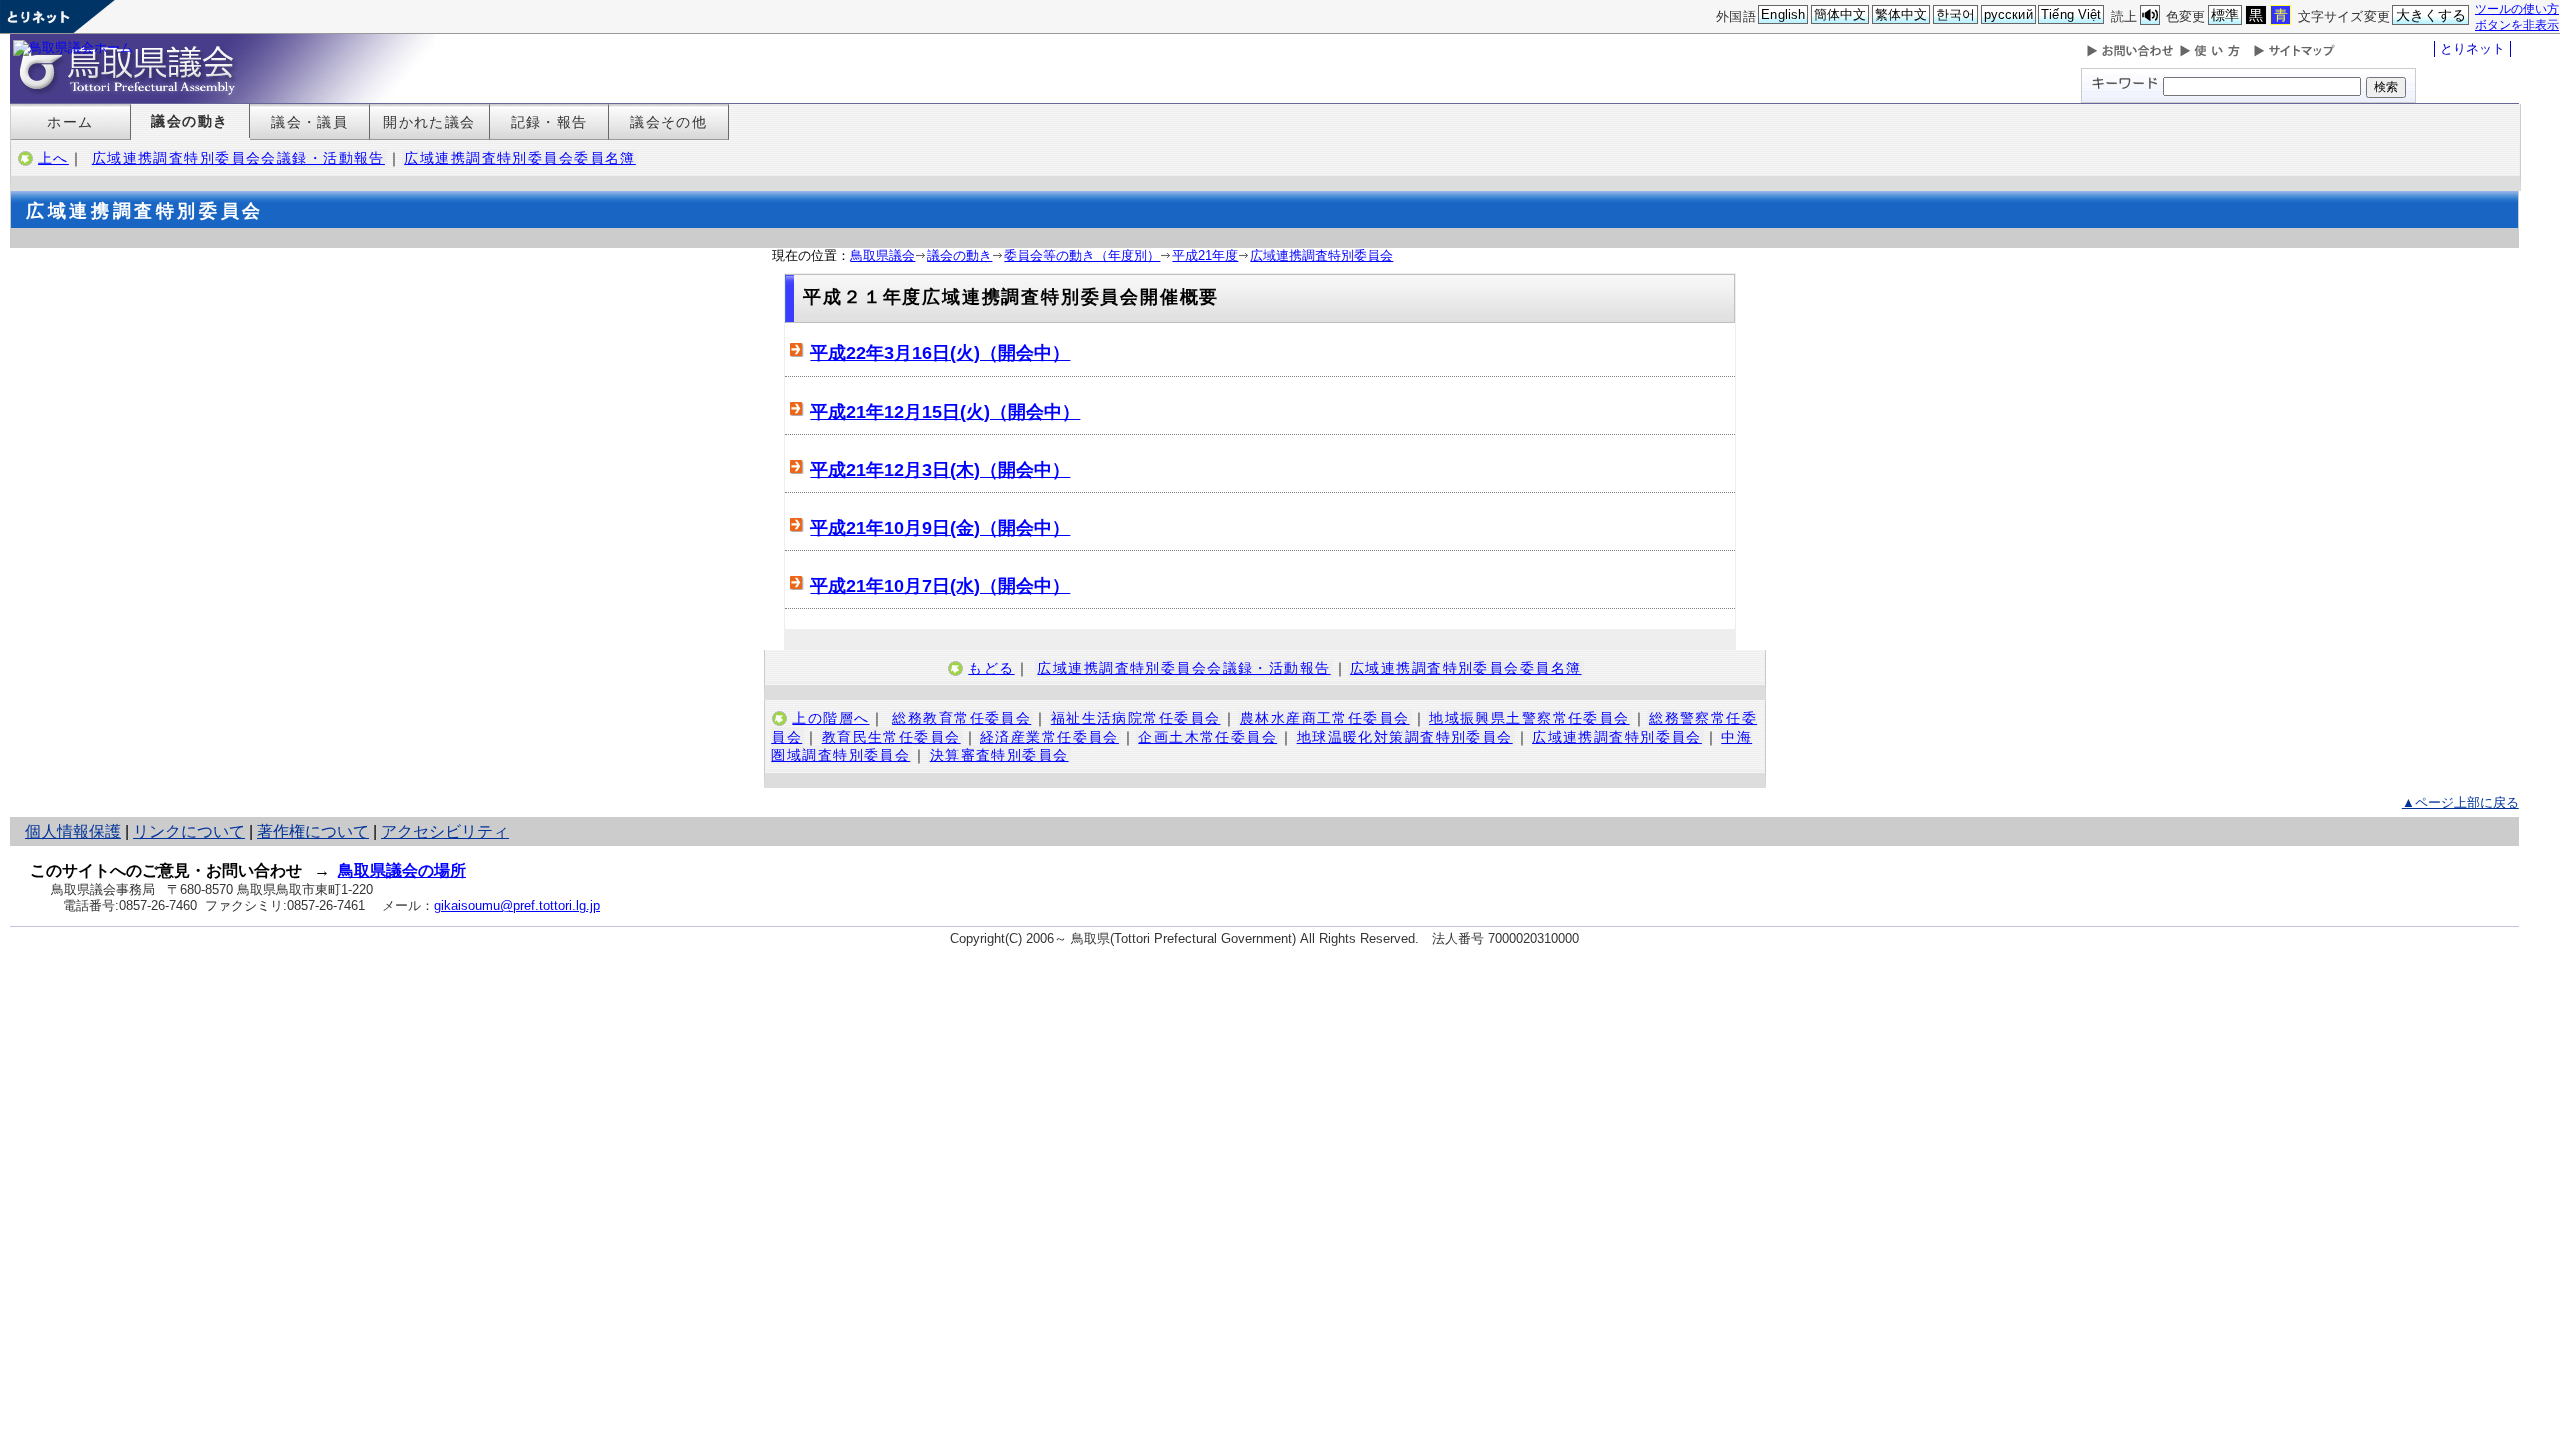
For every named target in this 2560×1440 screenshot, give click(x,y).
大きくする (2431, 15)
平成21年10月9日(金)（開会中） (940, 528)
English (1783, 14)
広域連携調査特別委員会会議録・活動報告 (238, 158)
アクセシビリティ (445, 831)
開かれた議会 (429, 122)
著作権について (313, 831)
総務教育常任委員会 (961, 718)
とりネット (2472, 48)
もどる (991, 668)
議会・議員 (309, 122)
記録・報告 (549, 122)
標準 (2225, 15)
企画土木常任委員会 (1207, 737)
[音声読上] (2150, 15)
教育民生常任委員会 (891, 737)
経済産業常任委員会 (1049, 737)
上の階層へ (830, 718)
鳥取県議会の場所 (402, 870)
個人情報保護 (73, 831)
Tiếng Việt (2071, 14)
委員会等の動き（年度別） (1082, 255)
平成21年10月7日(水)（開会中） (940, 586)
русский (2008, 14)
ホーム (70, 122)
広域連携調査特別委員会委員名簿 (519, 158)
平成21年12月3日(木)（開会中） (940, 470)
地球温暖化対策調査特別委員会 (1405, 737)
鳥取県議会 (882, 255)
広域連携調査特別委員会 (1321, 255)
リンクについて (189, 831)
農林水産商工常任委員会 (1325, 718)
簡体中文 (1840, 14)
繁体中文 (1901, 14)
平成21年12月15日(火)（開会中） (945, 412)
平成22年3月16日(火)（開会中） (940, 353)
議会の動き (189, 121)
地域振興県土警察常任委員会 (1529, 718)
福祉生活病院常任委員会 (1136, 718)
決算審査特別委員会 (999, 755)
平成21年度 (1205, 255)
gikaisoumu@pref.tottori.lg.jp (517, 905)
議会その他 (668, 122)
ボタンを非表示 (2517, 24)
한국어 (1955, 14)
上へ (53, 158)
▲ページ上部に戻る (2460, 802)
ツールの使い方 (2517, 8)
